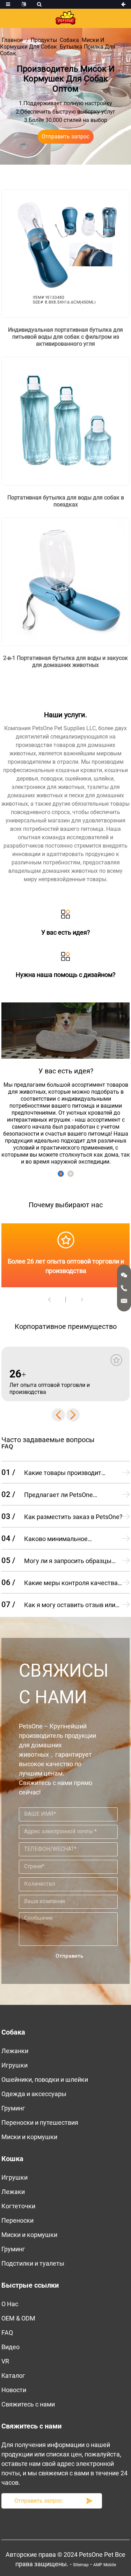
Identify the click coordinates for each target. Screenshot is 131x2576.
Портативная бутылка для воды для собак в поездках (66, 501)
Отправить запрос (65, 136)
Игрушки (14, 2065)
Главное (12, 40)
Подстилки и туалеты (33, 2263)
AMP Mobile (105, 2565)
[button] (61, 1174)
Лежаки (13, 2192)
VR (5, 2361)
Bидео (10, 2347)
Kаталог (13, 2376)
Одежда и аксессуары (34, 2094)
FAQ (7, 2333)
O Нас (10, 2304)
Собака (69, 40)
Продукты (44, 40)
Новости (14, 2390)
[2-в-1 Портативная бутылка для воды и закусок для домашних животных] (66, 581)
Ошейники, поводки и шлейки (45, 2079)
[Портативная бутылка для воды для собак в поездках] (66, 421)
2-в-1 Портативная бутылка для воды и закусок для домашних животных (65, 661)
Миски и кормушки (29, 2137)
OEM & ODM (18, 2318)
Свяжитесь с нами (28, 2404)
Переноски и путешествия (40, 2122)
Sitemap (81, 2565)
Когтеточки (18, 2206)
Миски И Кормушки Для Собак (52, 43)
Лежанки (15, 2051)
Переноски (17, 2220)
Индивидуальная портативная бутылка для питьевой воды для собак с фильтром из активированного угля (65, 337)
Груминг (13, 2108)
